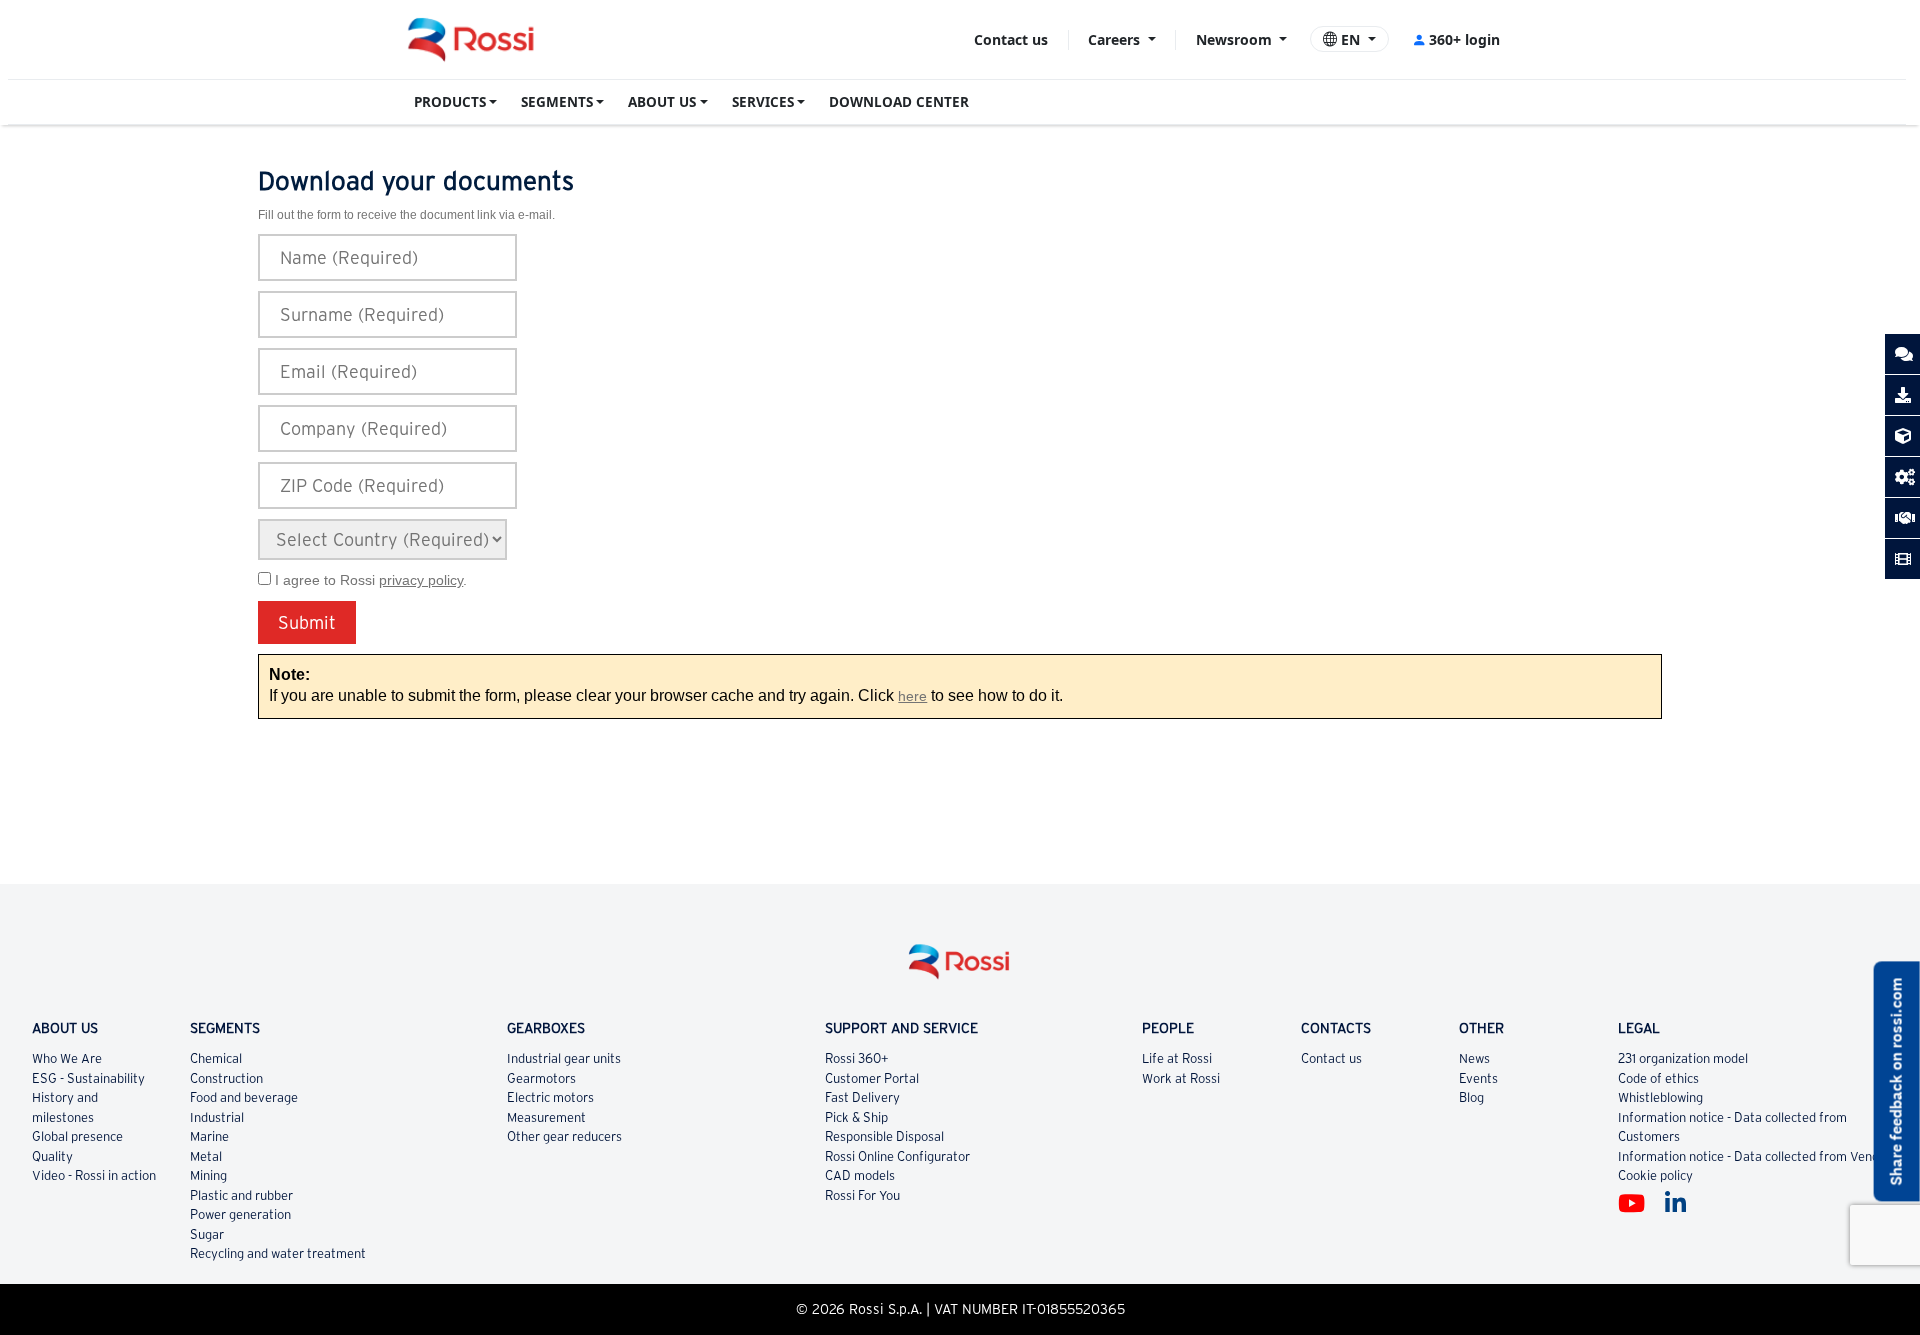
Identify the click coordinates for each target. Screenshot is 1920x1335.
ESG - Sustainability (88, 1078)
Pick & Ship (856, 1117)
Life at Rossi (1177, 1058)
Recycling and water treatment (278, 1253)
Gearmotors (541, 1078)
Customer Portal (872, 1078)
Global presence (77, 1136)
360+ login (1464, 39)
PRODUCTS (450, 102)
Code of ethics (1658, 1078)
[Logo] (960, 969)
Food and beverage (244, 1097)
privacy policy (421, 580)
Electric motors (550, 1097)
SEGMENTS (557, 102)
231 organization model (1683, 1058)
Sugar (207, 1234)
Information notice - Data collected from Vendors (1757, 1156)
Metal (206, 1156)
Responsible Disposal (884, 1136)
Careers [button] (1116, 39)
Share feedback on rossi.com (1896, 1082)
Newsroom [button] (1236, 39)
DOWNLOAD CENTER (899, 102)
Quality (52, 1156)
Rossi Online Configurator (897, 1156)
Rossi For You (862, 1195)
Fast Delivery (862, 1097)
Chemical (216, 1058)
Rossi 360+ (857, 1058)
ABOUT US (662, 102)
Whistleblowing (1660, 1097)
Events (1478, 1078)
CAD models (860, 1175)
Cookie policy (1655, 1175)
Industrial (217, 1117)
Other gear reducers (564, 1136)
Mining (208, 1175)
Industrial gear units (564, 1058)
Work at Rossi (1181, 1078)
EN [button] (1350, 39)
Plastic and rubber (241, 1195)
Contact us (1011, 39)
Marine (209, 1136)
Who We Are (67, 1058)
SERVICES (763, 102)
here (912, 696)
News (1474, 1058)
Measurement (546, 1117)
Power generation (240, 1214)
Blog (1471, 1097)
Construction (226, 1078)
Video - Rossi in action (94, 1175)
